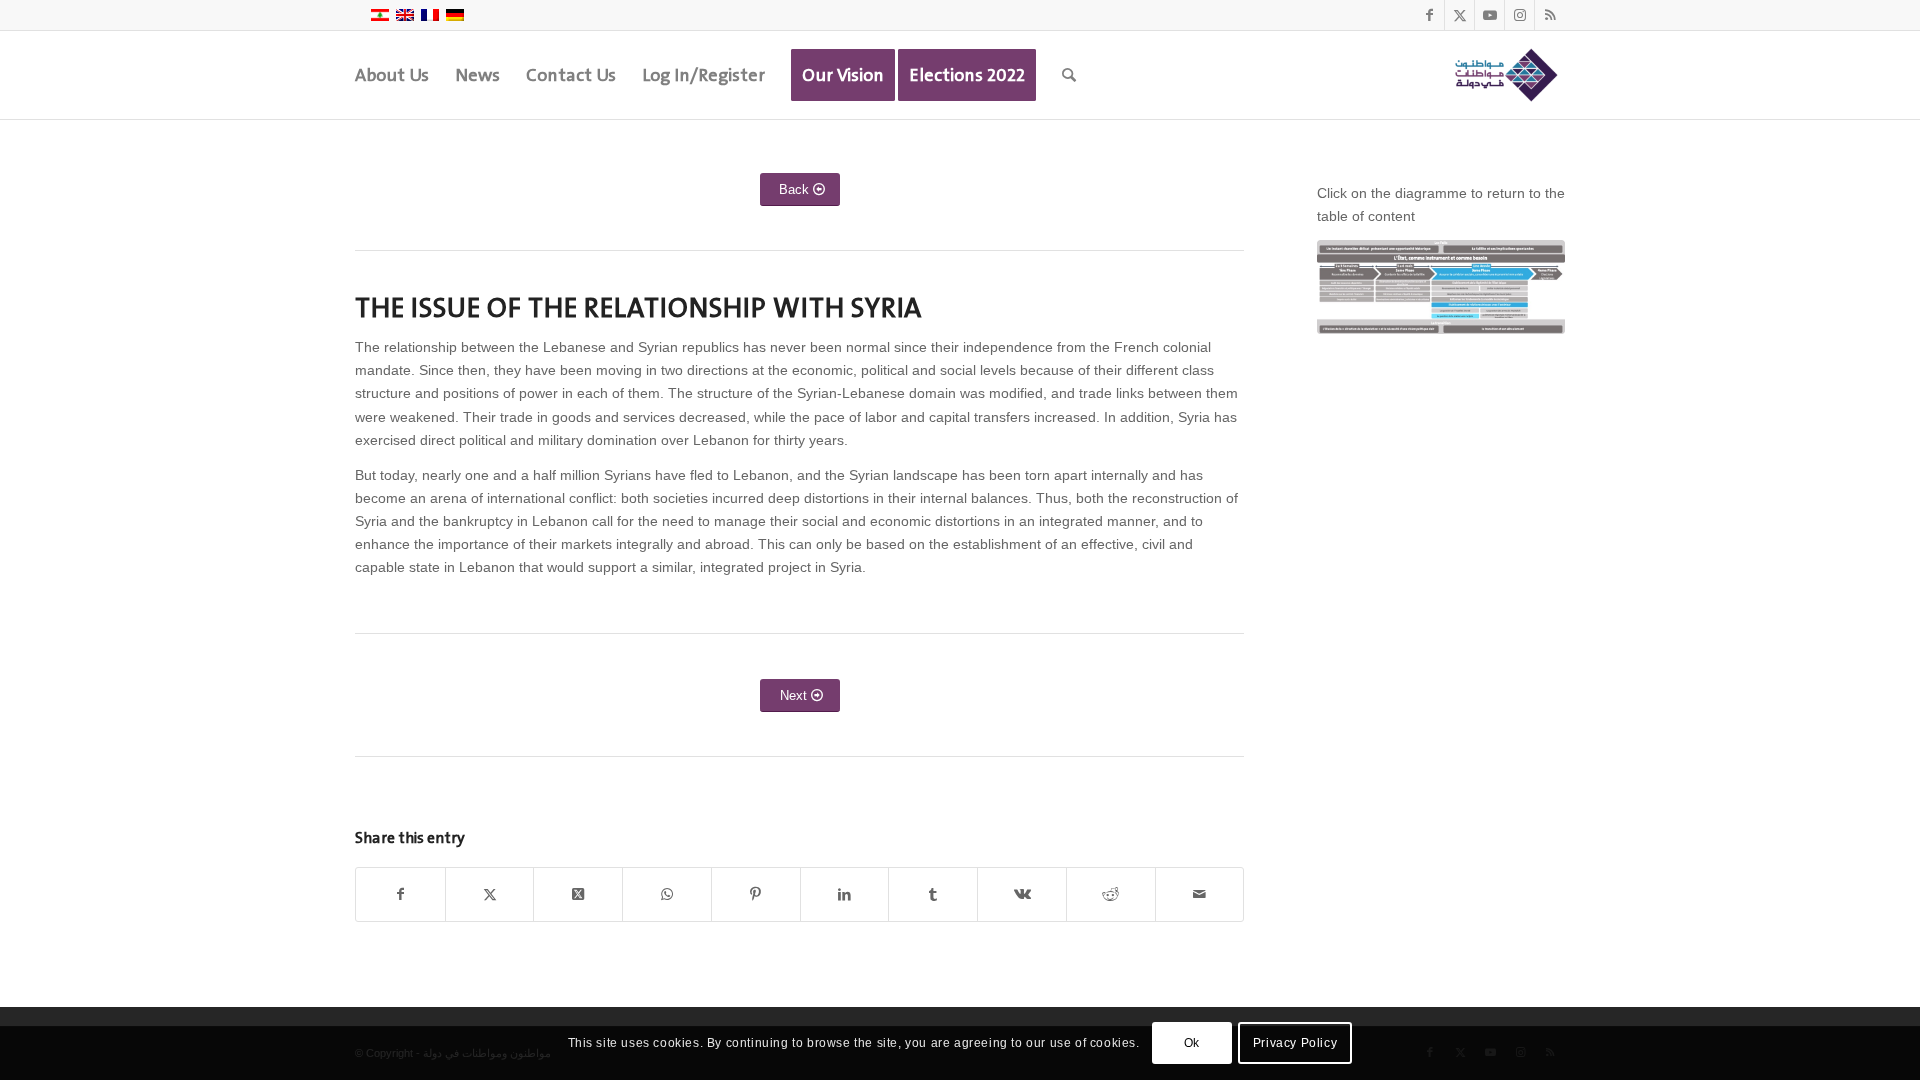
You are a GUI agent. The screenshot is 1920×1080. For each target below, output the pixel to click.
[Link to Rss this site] (1550, 15)
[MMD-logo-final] (1503, 75)
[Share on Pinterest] (756, 894)
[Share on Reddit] (1111, 894)
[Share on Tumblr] (933, 894)
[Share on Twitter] (490, 894)
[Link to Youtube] (1489, 15)
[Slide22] (1441, 287)
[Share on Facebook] (400, 894)
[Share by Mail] (1200, 894)
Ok (1192, 1043)
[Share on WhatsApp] (667, 894)
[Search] (1069, 75)
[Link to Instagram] (1519, 15)
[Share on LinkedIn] (845, 894)
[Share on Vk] (1022, 894)
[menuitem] (392, 75)
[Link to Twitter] (1459, 15)
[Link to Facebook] (1429, 15)
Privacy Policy (1295, 1043)
